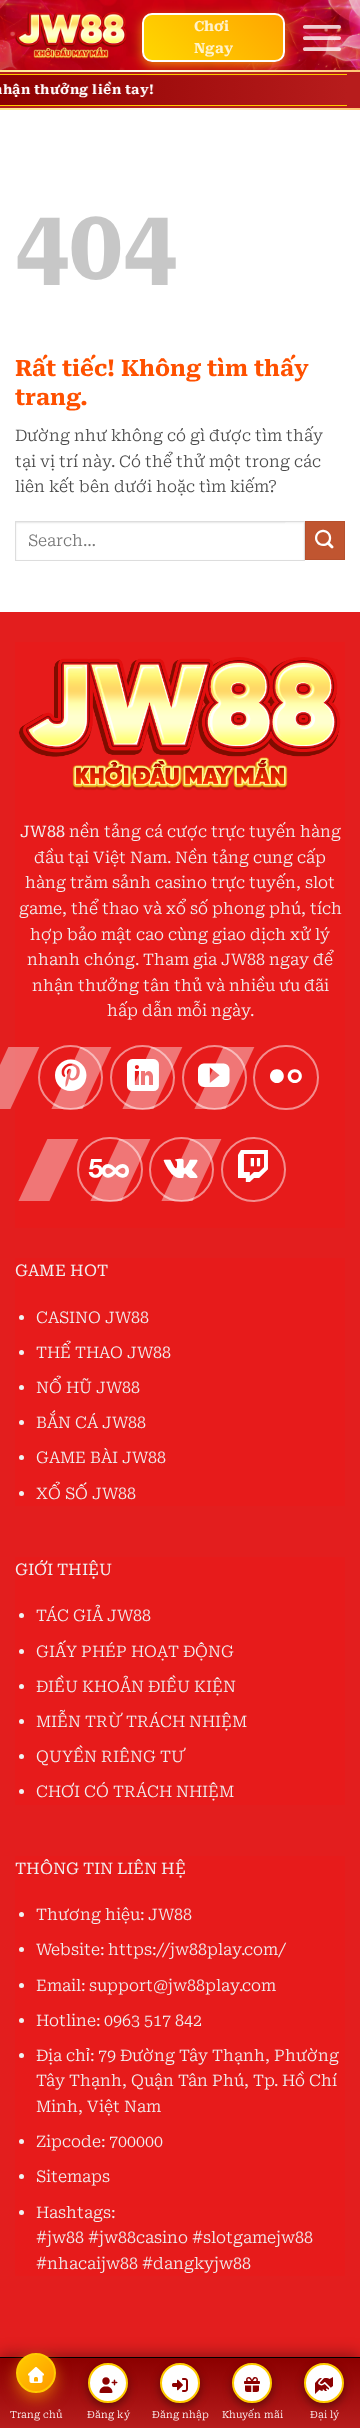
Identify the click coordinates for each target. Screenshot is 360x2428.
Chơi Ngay (213, 37)
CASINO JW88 (92, 1317)
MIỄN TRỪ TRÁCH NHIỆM (141, 1721)
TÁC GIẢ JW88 (93, 1615)
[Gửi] (325, 540)
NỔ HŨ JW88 (88, 1387)
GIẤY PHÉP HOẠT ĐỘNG (135, 1651)
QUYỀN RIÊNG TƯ (110, 1756)
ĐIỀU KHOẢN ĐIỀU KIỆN (136, 1686)
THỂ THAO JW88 (103, 1352)
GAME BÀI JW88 (101, 1457)
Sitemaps (73, 2176)
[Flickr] (286, 1078)
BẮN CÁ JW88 (91, 1422)
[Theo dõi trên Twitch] (254, 1170)
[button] (322, 37)
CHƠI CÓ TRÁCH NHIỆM (135, 1791)
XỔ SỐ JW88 (86, 1493)
